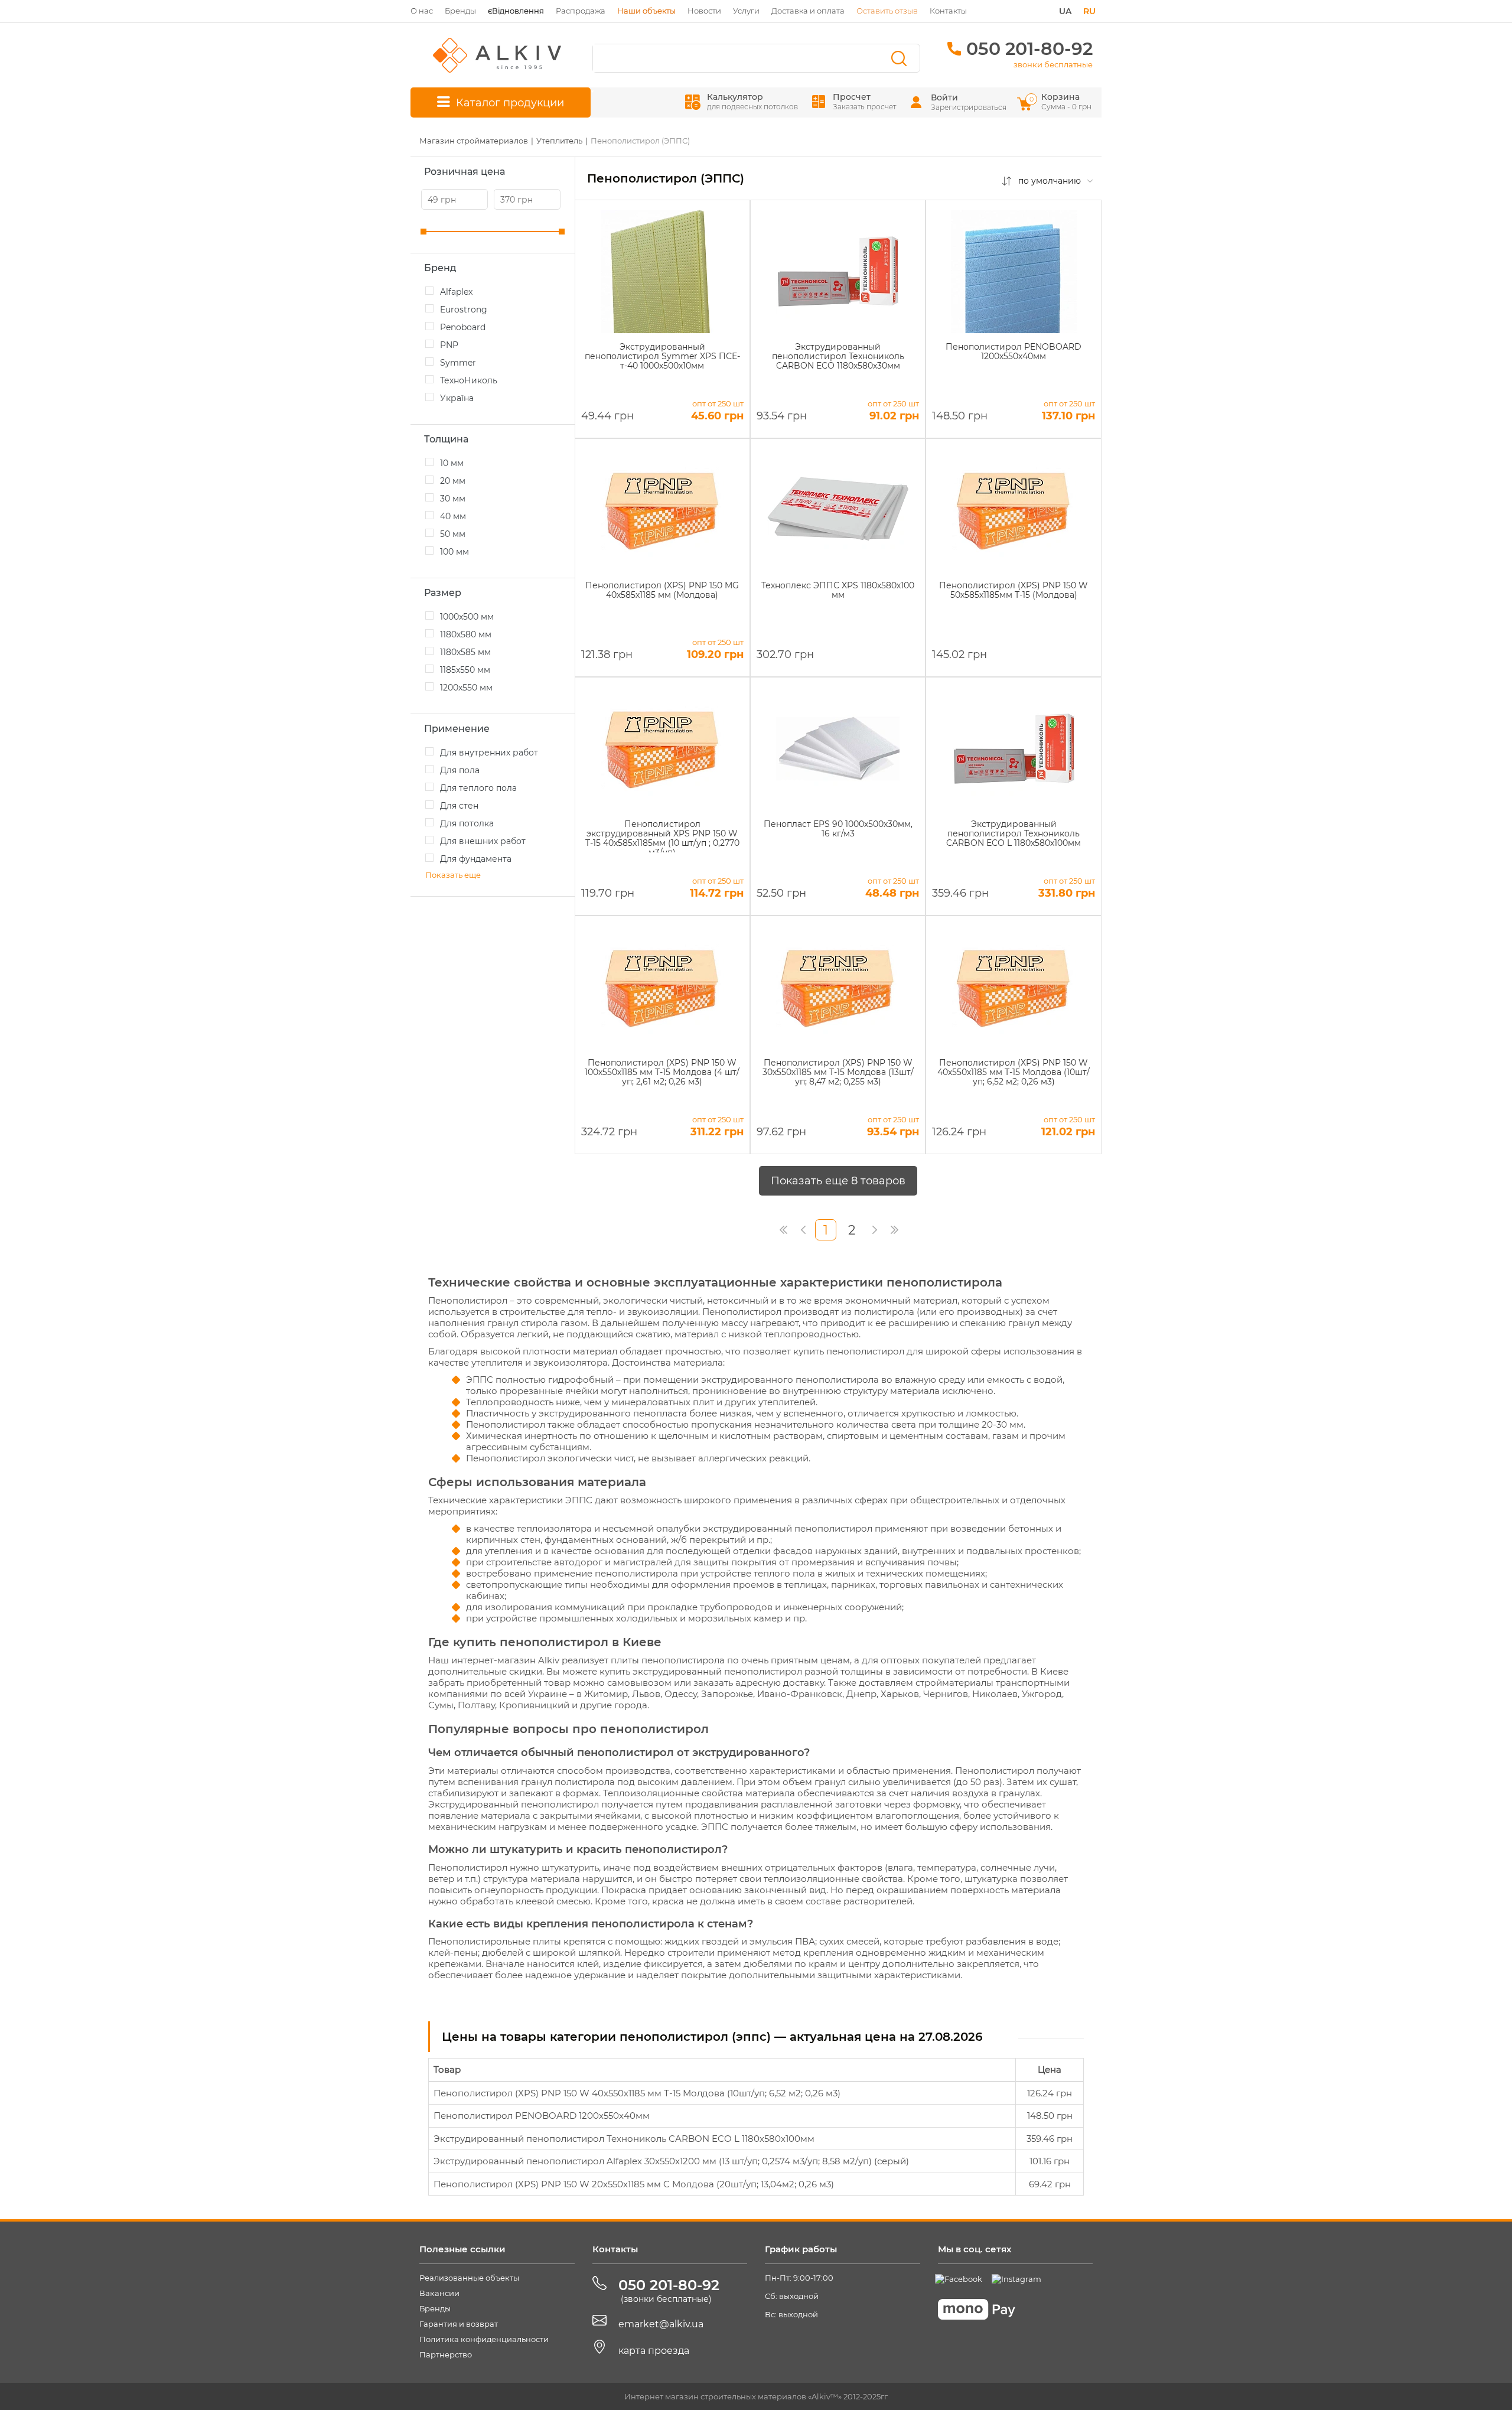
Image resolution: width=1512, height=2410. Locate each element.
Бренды (460, 11)
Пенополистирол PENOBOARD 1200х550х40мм (542, 2116)
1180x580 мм (466, 634)
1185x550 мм (465, 670)
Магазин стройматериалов (474, 141)
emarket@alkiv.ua (661, 2324)
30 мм (453, 499)
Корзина (1061, 101)
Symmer (458, 363)
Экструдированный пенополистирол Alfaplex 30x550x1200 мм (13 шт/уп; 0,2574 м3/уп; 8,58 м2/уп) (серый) (671, 2161)
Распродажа (581, 11)
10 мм (452, 463)
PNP (449, 345)
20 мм (453, 481)
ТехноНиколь (469, 380)
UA (1065, 11)
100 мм (454, 552)
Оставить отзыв (887, 11)
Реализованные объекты (469, 2278)
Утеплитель (559, 141)
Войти (944, 97)
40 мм (453, 516)
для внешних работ (483, 841)
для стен (459, 806)
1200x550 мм (466, 688)
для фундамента (476, 859)
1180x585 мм (465, 652)
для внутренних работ (489, 753)
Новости (704, 11)
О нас (422, 11)
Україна (457, 398)
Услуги (746, 11)
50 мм (453, 534)
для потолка (467, 823)
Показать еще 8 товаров (838, 1181)
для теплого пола (478, 788)
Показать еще (453, 875)
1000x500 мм (467, 617)
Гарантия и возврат (459, 2324)
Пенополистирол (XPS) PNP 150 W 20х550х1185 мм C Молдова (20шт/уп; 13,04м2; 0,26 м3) (634, 2184)
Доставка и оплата (808, 11)
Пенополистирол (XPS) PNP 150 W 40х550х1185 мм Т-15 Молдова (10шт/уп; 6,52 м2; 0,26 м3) (637, 2093)
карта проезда (654, 2351)
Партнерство (446, 2354)
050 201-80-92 (1029, 49)
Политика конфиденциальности (484, 2339)
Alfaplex (456, 292)
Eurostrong (464, 310)
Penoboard (463, 327)
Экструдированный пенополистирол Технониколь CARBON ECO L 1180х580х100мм (624, 2139)
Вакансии (439, 2293)
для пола (460, 770)
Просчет (864, 101)
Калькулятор (752, 101)
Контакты (948, 11)
